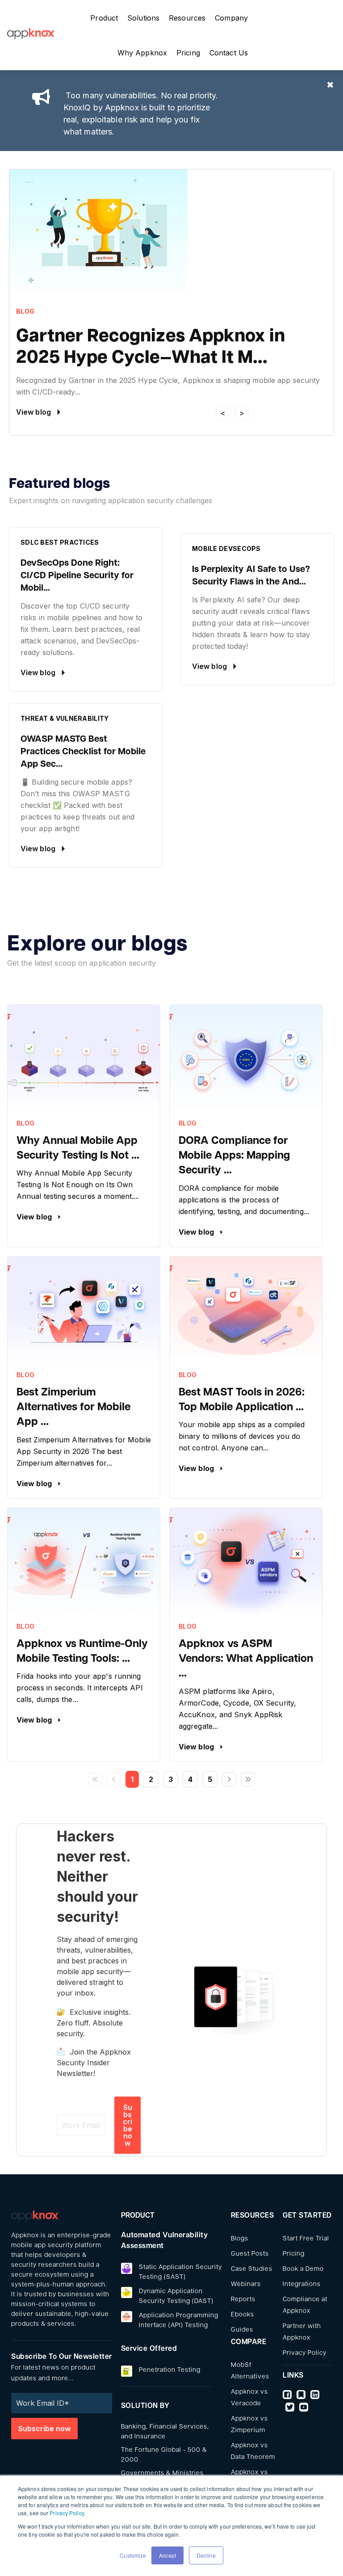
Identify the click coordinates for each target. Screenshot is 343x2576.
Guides (242, 2330)
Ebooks (243, 2315)
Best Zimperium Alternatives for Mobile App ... (73, 1408)
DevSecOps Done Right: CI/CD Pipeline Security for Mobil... (77, 576)
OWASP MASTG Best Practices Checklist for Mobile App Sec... (83, 752)
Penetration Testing (170, 2370)
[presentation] (223, 413)
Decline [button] (206, 2555)
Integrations (302, 2284)
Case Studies (252, 2269)
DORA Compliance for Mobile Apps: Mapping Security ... (234, 1156)
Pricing (294, 2254)
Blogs (240, 2239)
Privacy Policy (67, 2513)
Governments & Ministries (162, 2473)
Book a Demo (303, 2269)
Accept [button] (167, 2555)
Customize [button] (133, 2555)
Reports (243, 2300)
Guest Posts (250, 2254)
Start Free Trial (306, 2239)
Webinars (246, 2284)
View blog (35, 1217)
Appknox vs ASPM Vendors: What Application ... (246, 1659)
